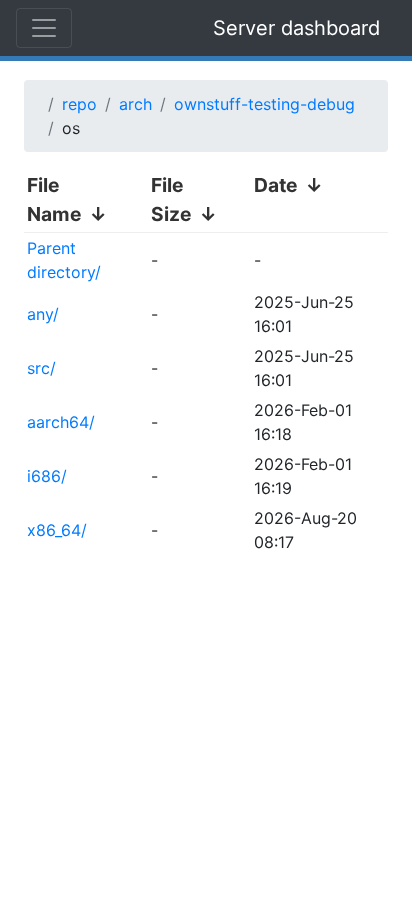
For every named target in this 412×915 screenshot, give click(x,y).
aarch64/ (61, 422)
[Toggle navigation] (44, 28)
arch (135, 104)
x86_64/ (57, 530)
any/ (43, 314)
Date (275, 185)
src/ (41, 368)
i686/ (47, 476)
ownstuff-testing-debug (264, 104)
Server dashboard (296, 28)
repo (79, 104)
